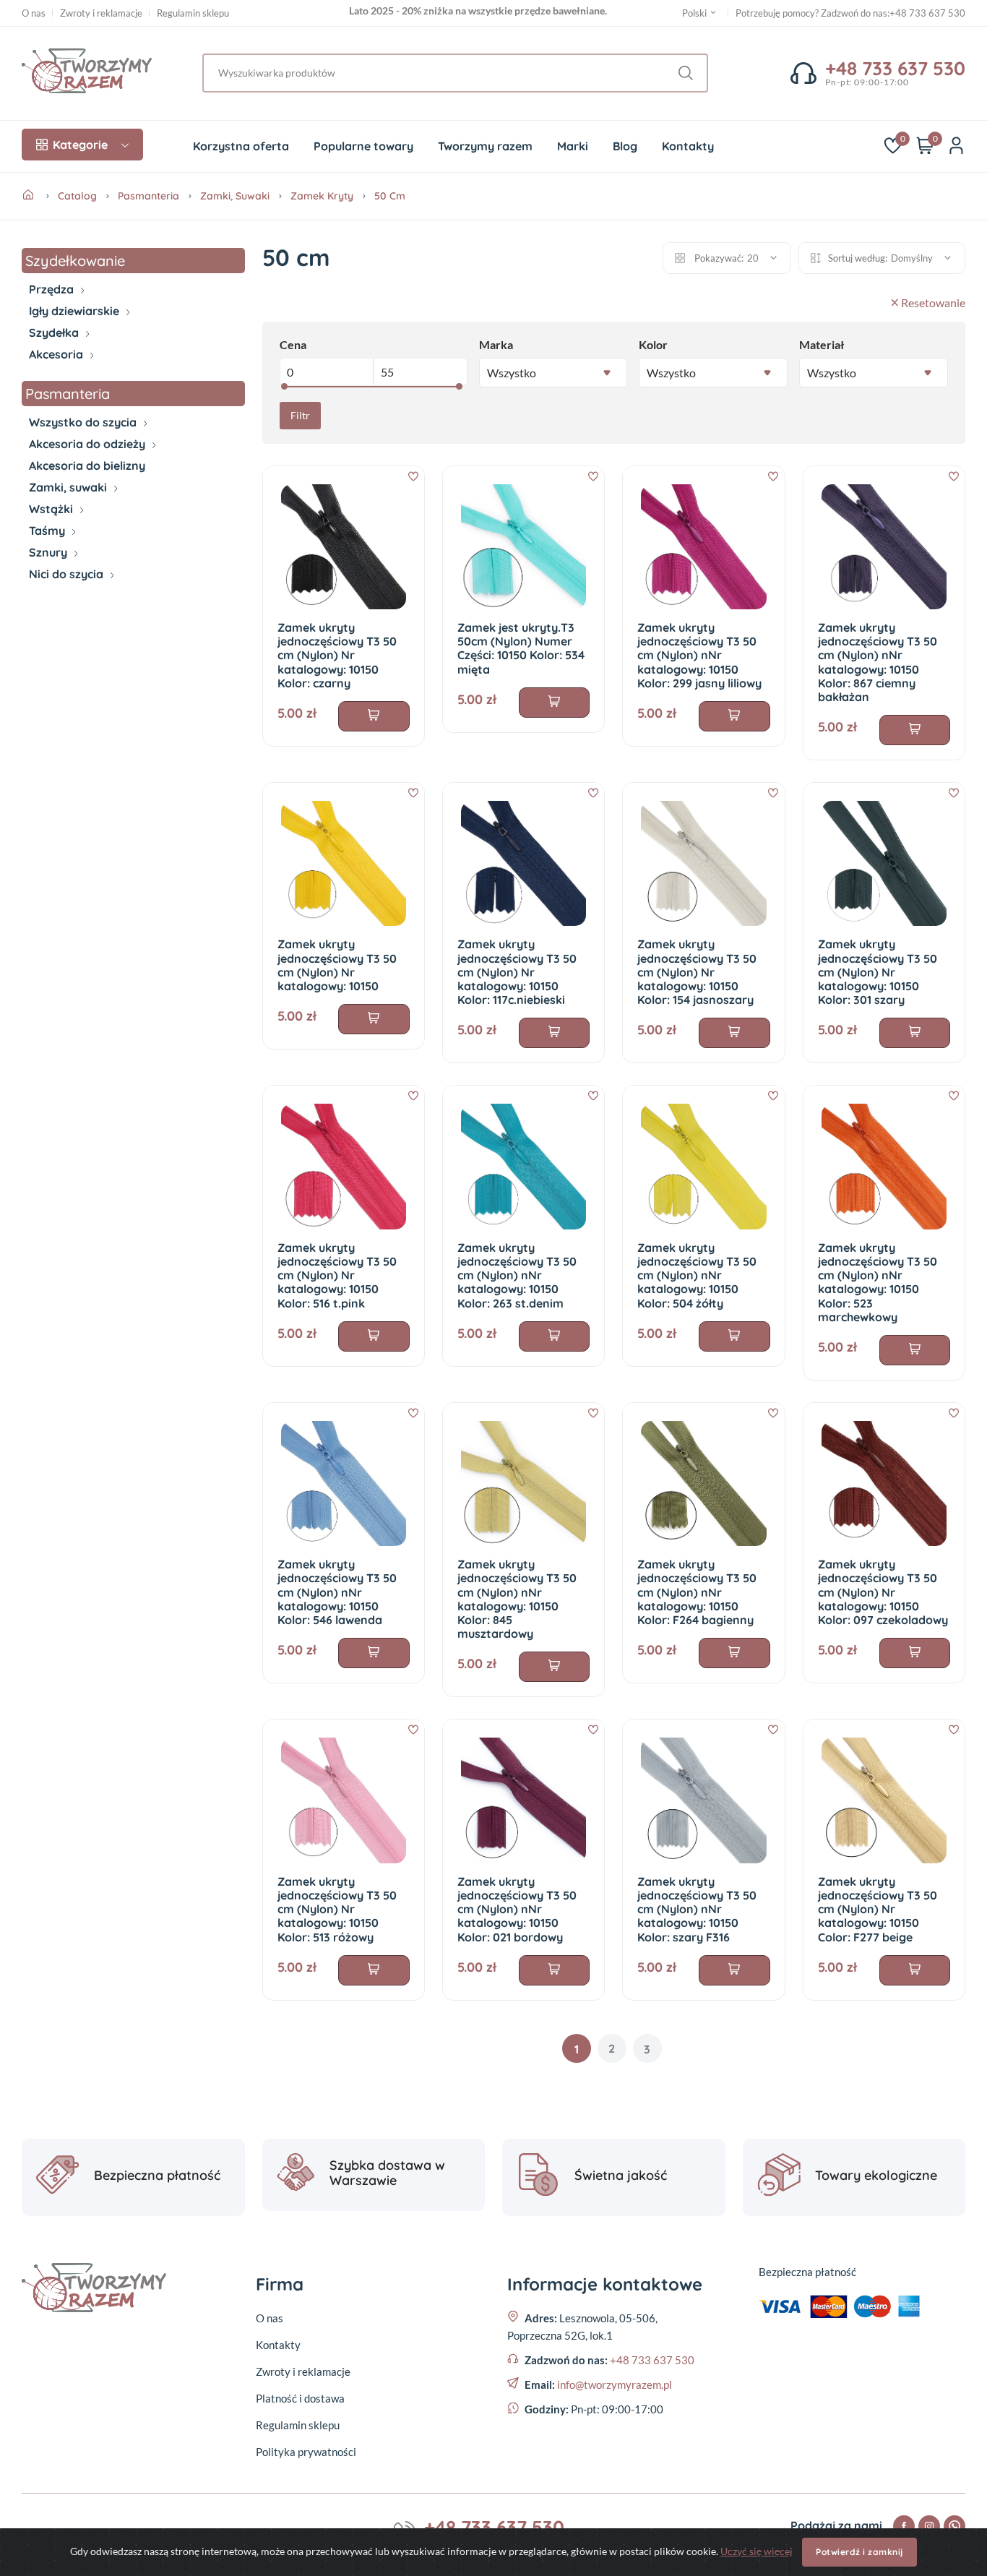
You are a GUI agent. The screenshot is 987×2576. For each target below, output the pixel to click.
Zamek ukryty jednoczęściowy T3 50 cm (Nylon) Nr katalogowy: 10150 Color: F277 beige (878, 1909)
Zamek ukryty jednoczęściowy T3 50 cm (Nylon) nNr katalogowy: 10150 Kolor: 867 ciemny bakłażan (878, 662)
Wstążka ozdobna (70, 523)
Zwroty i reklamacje (101, 13)
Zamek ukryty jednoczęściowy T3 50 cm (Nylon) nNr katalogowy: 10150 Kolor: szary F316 (697, 1909)
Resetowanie (933, 302)
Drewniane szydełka (76, 346)
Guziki (44, 458)
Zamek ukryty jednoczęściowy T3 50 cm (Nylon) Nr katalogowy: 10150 (337, 965)
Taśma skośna (62, 544)
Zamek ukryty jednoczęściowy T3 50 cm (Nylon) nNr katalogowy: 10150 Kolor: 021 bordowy (517, 1909)
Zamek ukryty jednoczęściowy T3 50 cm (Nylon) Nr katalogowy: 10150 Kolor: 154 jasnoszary (697, 972)
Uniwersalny (57, 588)
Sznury (49, 552)
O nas (34, 13)
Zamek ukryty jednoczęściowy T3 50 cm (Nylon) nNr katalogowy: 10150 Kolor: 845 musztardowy (517, 1599)
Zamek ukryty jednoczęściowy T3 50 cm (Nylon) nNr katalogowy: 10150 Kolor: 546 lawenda (337, 1592)
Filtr (300, 415)
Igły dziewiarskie (76, 311)
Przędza (53, 289)
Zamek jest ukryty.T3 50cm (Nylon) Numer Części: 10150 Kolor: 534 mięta (521, 648)
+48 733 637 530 (927, 13)
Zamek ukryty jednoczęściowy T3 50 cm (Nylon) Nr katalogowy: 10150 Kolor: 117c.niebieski (517, 972)
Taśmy (48, 531)
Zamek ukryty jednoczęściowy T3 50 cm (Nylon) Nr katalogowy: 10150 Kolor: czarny (337, 655)
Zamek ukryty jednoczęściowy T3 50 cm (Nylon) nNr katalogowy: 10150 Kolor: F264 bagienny (697, 1592)
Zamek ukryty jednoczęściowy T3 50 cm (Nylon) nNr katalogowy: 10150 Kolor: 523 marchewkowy (878, 1282)
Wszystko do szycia (84, 422)
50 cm (390, 196)
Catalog (77, 196)
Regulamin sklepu (193, 13)
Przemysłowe (60, 602)
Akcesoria (57, 354)
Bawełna (49, 303)
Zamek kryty (322, 196)
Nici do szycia (68, 574)
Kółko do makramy (73, 411)
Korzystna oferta (241, 146)
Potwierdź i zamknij (859, 2552)
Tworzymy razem (485, 146)
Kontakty (688, 146)
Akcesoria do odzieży (89, 444)
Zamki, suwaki (235, 196)
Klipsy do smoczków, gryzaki (95, 368)
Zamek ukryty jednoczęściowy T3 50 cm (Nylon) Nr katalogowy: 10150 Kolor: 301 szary (878, 972)
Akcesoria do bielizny (87, 465)
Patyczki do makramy (79, 375)
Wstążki (52, 509)
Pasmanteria (148, 196)
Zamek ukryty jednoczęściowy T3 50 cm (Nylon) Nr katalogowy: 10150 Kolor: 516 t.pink (337, 1275)
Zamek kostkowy (70, 501)
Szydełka (55, 332)
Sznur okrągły (61, 566)
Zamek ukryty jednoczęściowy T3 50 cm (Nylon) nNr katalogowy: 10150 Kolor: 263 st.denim (517, 1275)
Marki (573, 146)
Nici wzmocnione (68, 595)
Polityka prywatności (306, 2452)
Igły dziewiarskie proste (83, 325)
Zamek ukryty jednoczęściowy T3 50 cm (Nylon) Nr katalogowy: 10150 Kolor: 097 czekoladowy (883, 1592)
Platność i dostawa (300, 2398)
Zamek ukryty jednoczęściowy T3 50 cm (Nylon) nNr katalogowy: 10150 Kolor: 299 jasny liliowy (699, 655)
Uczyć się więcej (757, 2551)
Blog (625, 146)
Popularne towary (363, 146)
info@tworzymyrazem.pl (615, 2384)
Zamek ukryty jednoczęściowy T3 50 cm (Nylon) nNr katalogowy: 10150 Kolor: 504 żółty (697, 1275)
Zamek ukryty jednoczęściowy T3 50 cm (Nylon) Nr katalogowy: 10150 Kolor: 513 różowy (337, 1909)
